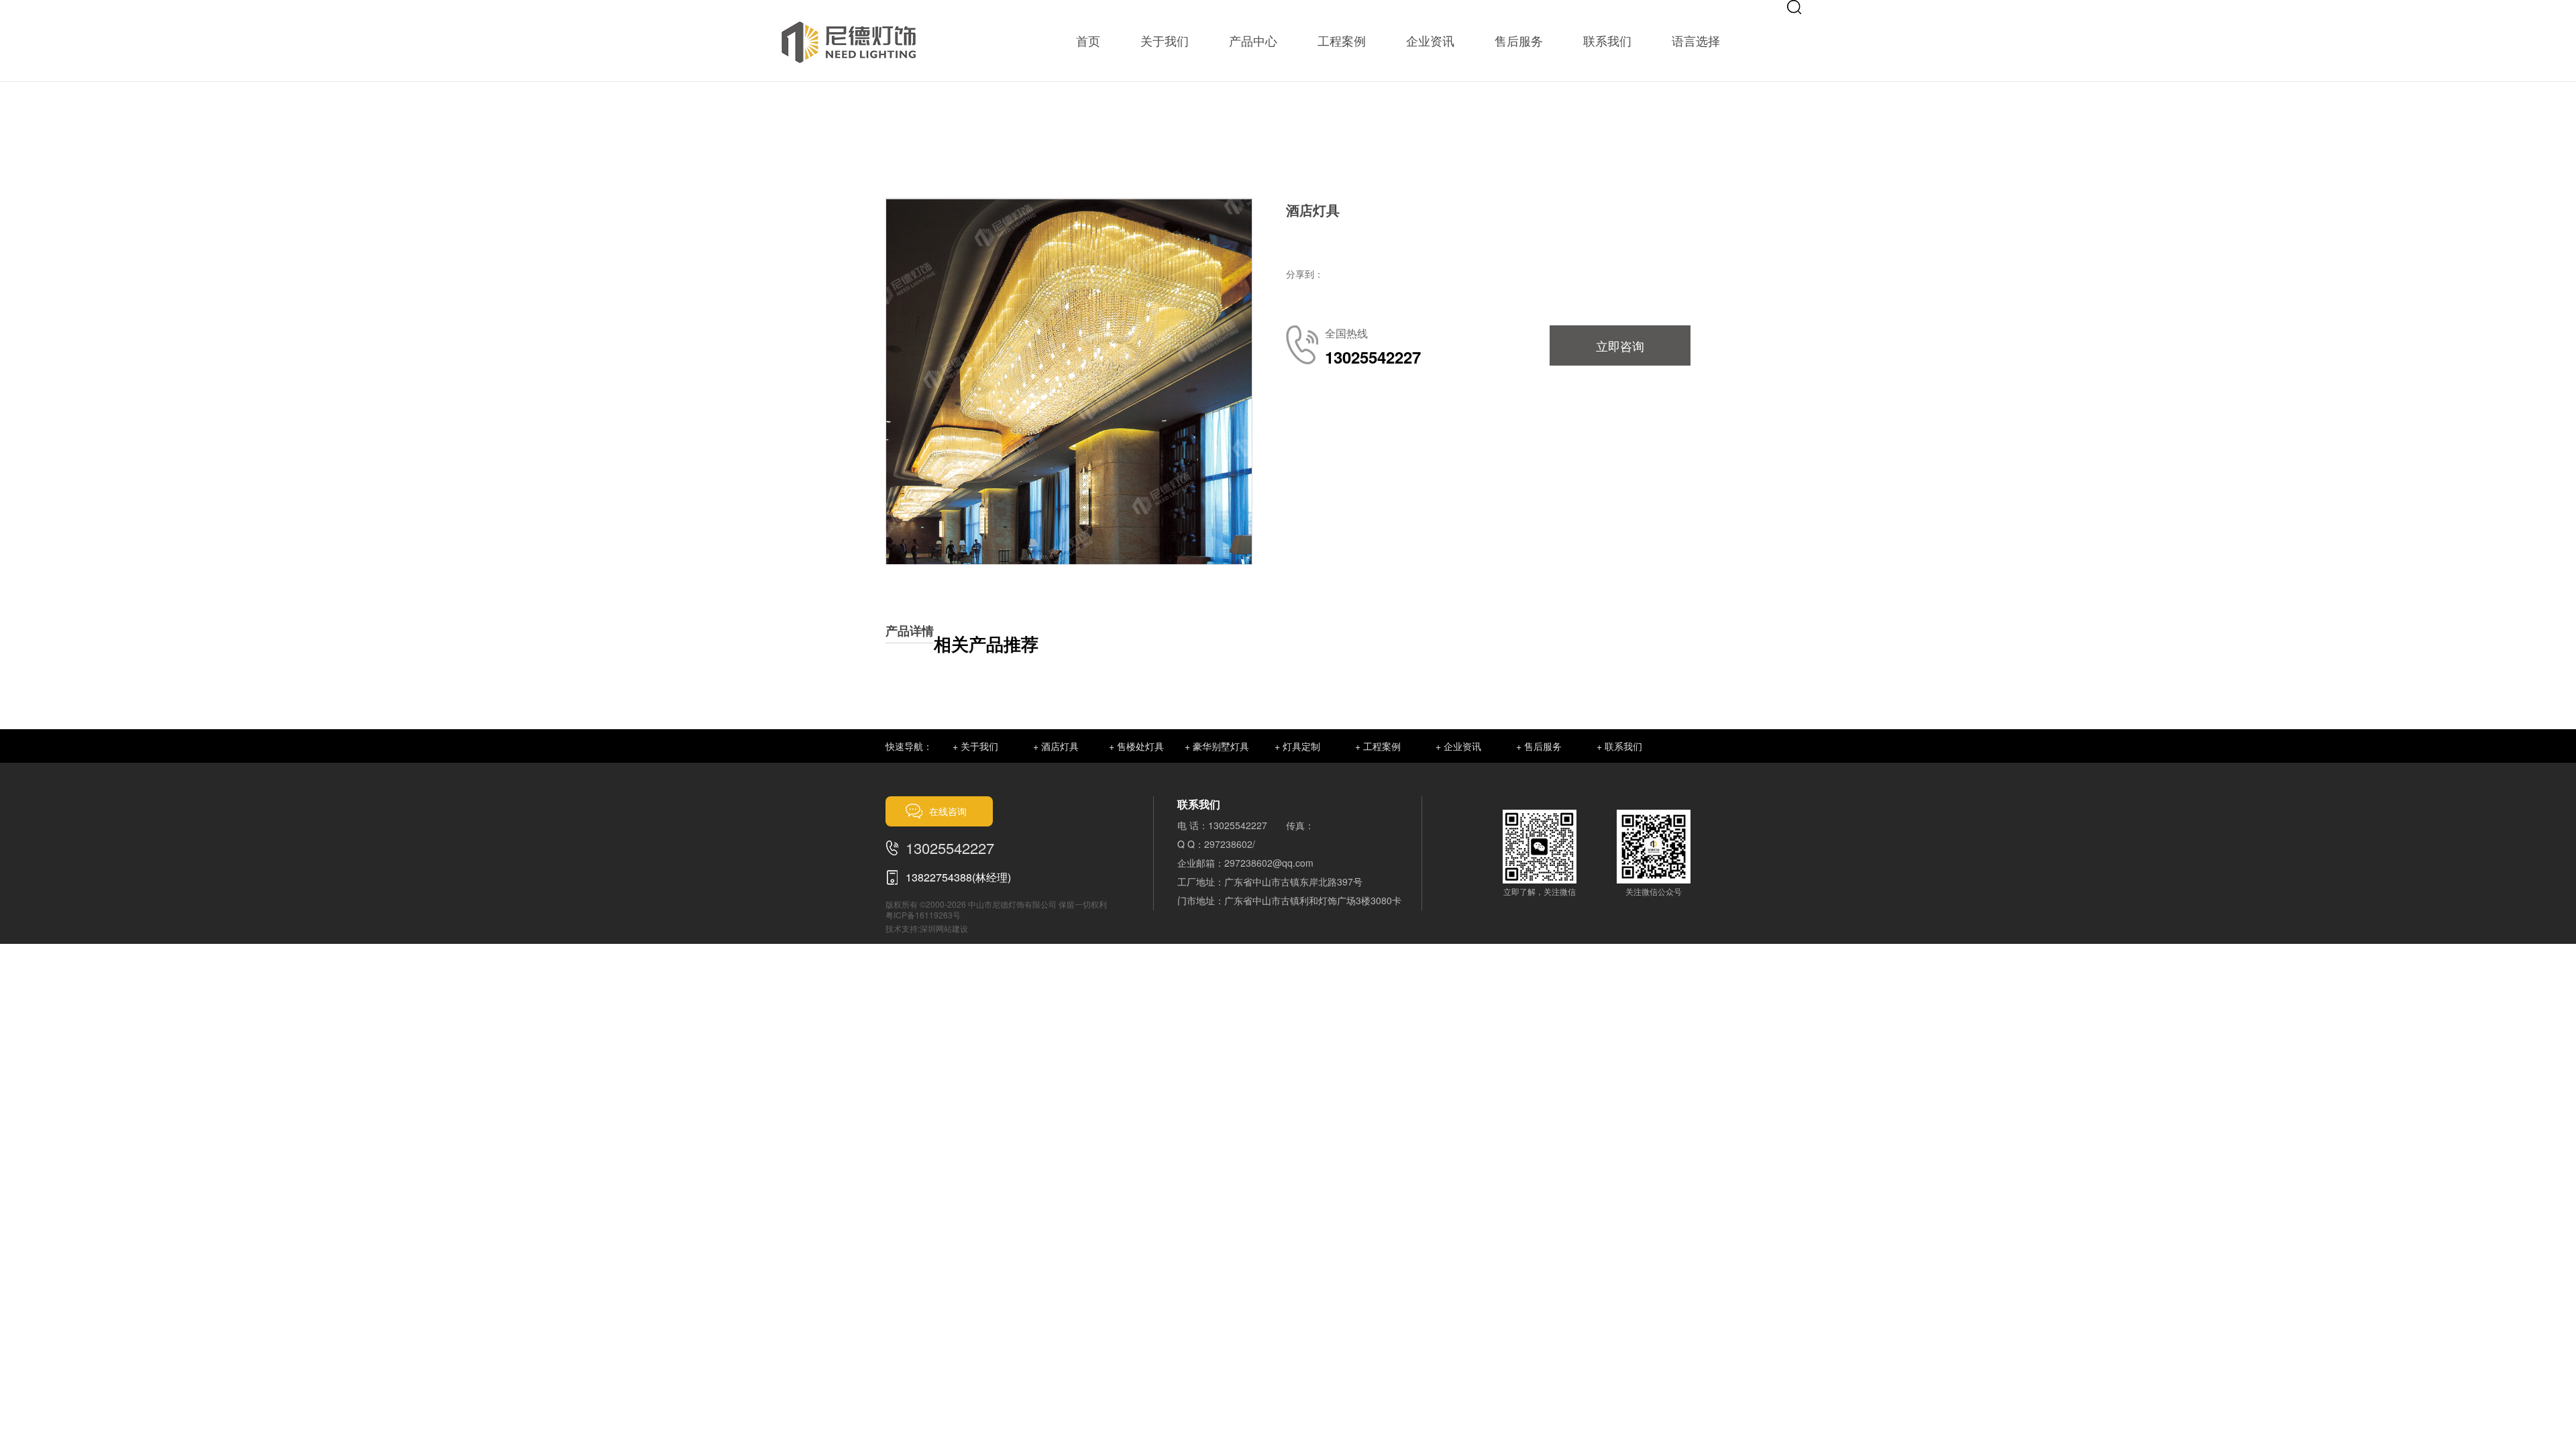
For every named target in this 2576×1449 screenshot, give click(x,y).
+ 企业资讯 (1458, 746)
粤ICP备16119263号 (923, 915)
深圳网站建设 (944, 928)
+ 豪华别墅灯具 (1217, 746)
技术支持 (902, 928)
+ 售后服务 (1539, 746)
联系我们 (1607, 40)
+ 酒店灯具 (1056, 746)
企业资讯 (1430, 40)
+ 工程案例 (1378, 746)
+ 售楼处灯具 (1136, 746)
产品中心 (1253, 40)
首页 (1088, 40)
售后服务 (1519, 40)
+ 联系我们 (1619, 746)
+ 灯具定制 (1297, 746)
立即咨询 (1620, 345)
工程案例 (1342, 40)
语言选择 (1696, 40)
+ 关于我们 (975, 746)
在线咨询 (948, 811)
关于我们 (1165, 40)
